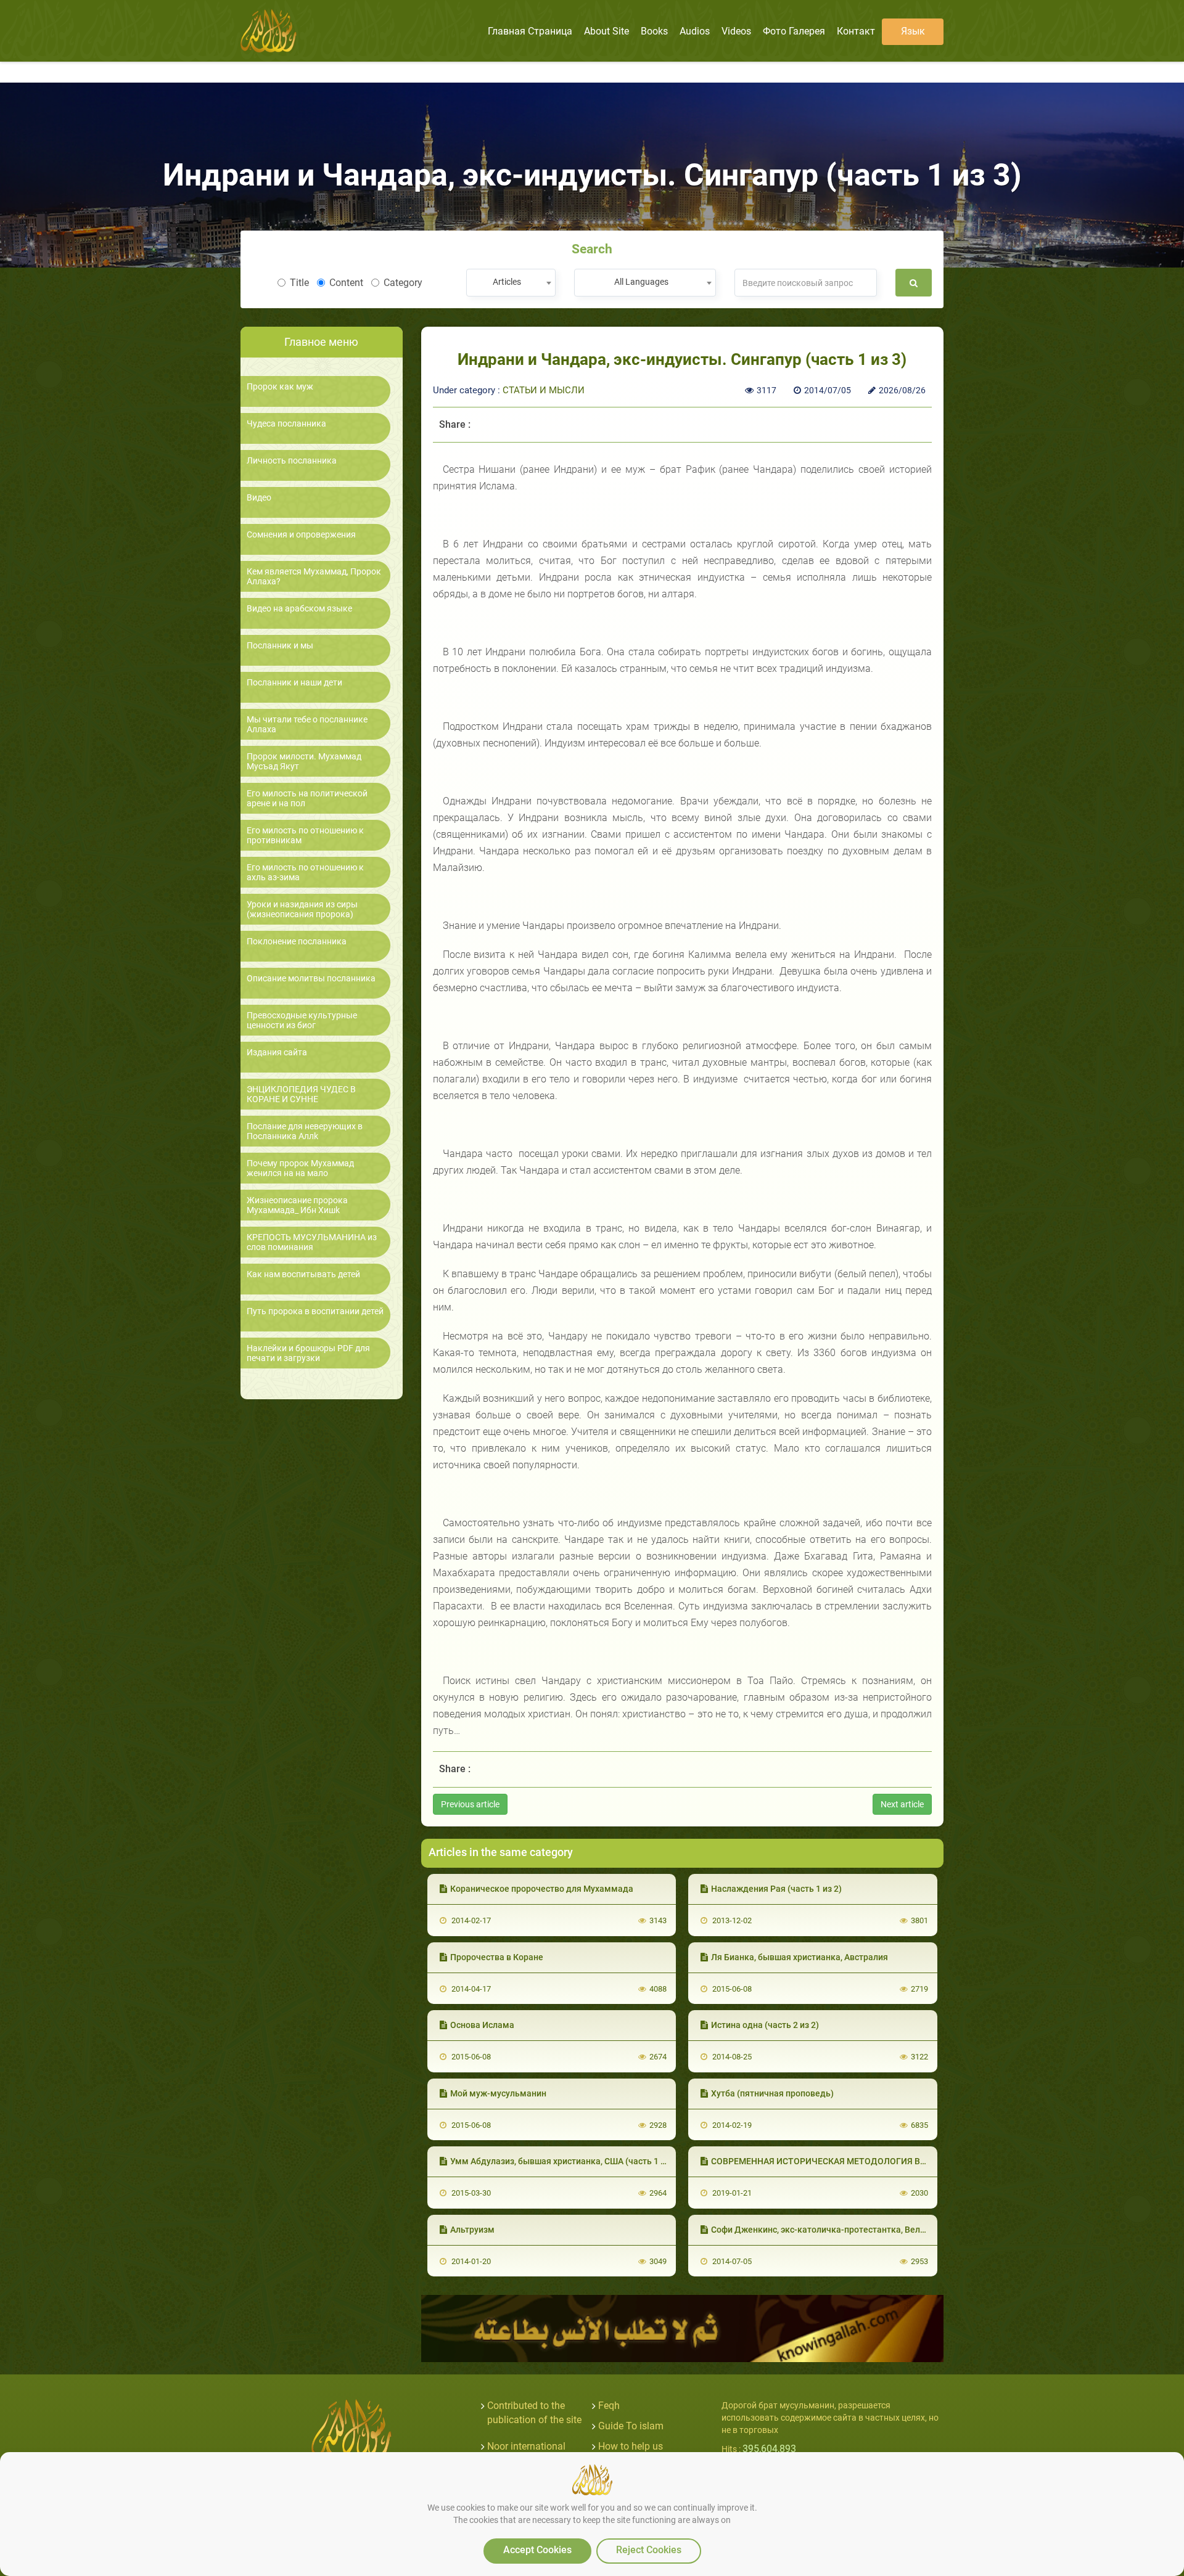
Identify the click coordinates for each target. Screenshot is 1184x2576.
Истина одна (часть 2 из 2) (765, 2025)
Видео (259, 498)
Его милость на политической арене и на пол (307, 798)
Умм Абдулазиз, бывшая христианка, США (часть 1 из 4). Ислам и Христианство (614, 2161)
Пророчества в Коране (497, 1957)
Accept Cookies (537, 2550)
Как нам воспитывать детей (303, 1274)
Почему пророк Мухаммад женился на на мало (300, 1168)
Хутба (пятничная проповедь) (772, 2093)
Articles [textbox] (507, 282)
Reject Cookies (649, 2550)
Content (346, 283)
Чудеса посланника (286, 424)
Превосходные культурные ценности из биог (302, 1020)
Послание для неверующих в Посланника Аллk (305, 1131)
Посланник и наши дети (294, 683)
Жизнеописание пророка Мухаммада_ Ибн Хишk (297, 1205)
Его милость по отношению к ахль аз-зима (305, 872)
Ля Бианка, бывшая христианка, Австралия (800, 1957)
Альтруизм (472, 2230)
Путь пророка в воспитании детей (315, 1311)
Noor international (526, 2446)
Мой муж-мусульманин (498, 2093)
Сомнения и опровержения (301, 535)
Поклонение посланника (297, 942)
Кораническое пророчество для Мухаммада (542, 1889)
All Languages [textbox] (641, 282)
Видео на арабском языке (299, 609)
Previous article (470, 1804)
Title (299, 283)
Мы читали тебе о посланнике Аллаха (307, 724)
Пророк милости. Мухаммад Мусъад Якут (304, 761)
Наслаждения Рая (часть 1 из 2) (776, 1889)
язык (913, 31)
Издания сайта (277, 1053)
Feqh (609, 2406)
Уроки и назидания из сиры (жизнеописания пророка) (302, 909)
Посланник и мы (280, 646)
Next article (902, 1804)
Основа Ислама (482, 2025)
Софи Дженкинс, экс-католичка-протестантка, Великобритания (842, 2230)
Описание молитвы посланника (311, 979)
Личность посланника (292, 461)
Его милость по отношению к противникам (305, 835)
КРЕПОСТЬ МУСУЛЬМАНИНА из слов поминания (312, 1242)
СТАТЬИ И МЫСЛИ (544, 390)
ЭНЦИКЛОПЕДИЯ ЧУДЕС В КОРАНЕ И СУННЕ (301, 1094)
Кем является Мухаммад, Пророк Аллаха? (314, 576)
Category (403, 283)
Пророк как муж (280, 387)
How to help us (631, 2446)
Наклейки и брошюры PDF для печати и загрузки (308, 1353)
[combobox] (511, 283)
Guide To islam (631, 2426)
